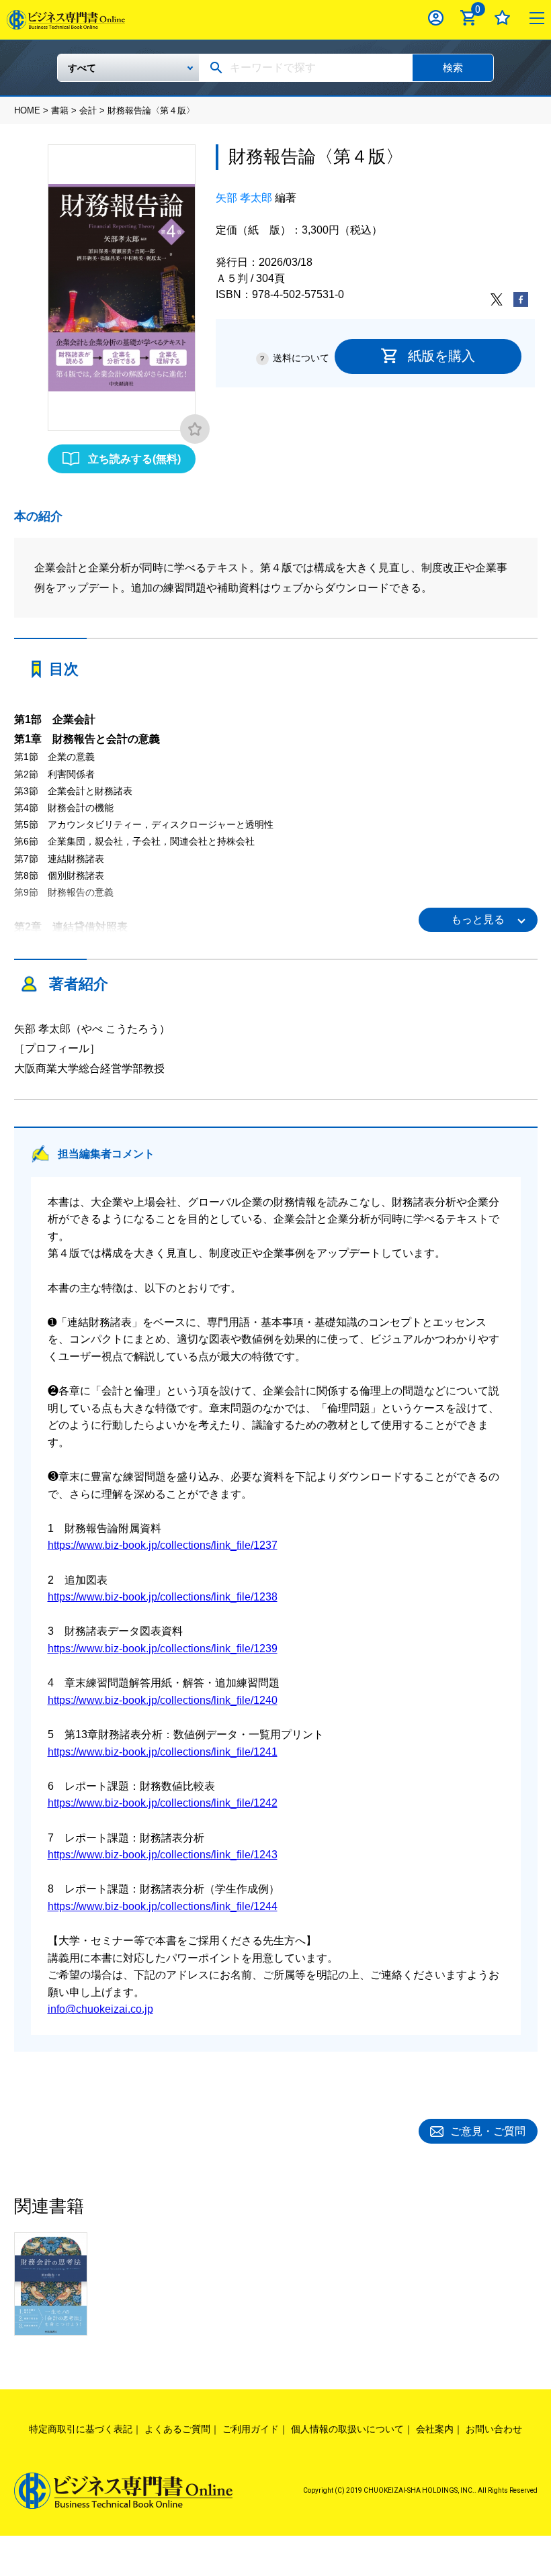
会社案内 (435, 2429)
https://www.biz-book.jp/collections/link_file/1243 (163, 1855)
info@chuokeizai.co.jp (100, 2009)
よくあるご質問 (177, 2429)
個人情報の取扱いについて (347, 2429)
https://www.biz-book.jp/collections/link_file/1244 (163, 1906)
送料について (301, 358)
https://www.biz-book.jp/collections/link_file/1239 (163, 1649)
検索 (453, 67)
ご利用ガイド (251, 2429)
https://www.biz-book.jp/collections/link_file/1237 (163, 1545)
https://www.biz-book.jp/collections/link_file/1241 (163, 1752)
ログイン (436, 18)
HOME (27, 110)
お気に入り (502, 18)
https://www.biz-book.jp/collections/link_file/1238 (163, 1597)
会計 (88, 110)
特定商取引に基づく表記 (81, 2429)
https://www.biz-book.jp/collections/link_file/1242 (163, 1803)
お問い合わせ (494, 2429)
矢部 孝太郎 (244, 198)
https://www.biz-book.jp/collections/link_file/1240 (163, 1700)
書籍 (60, 110)
